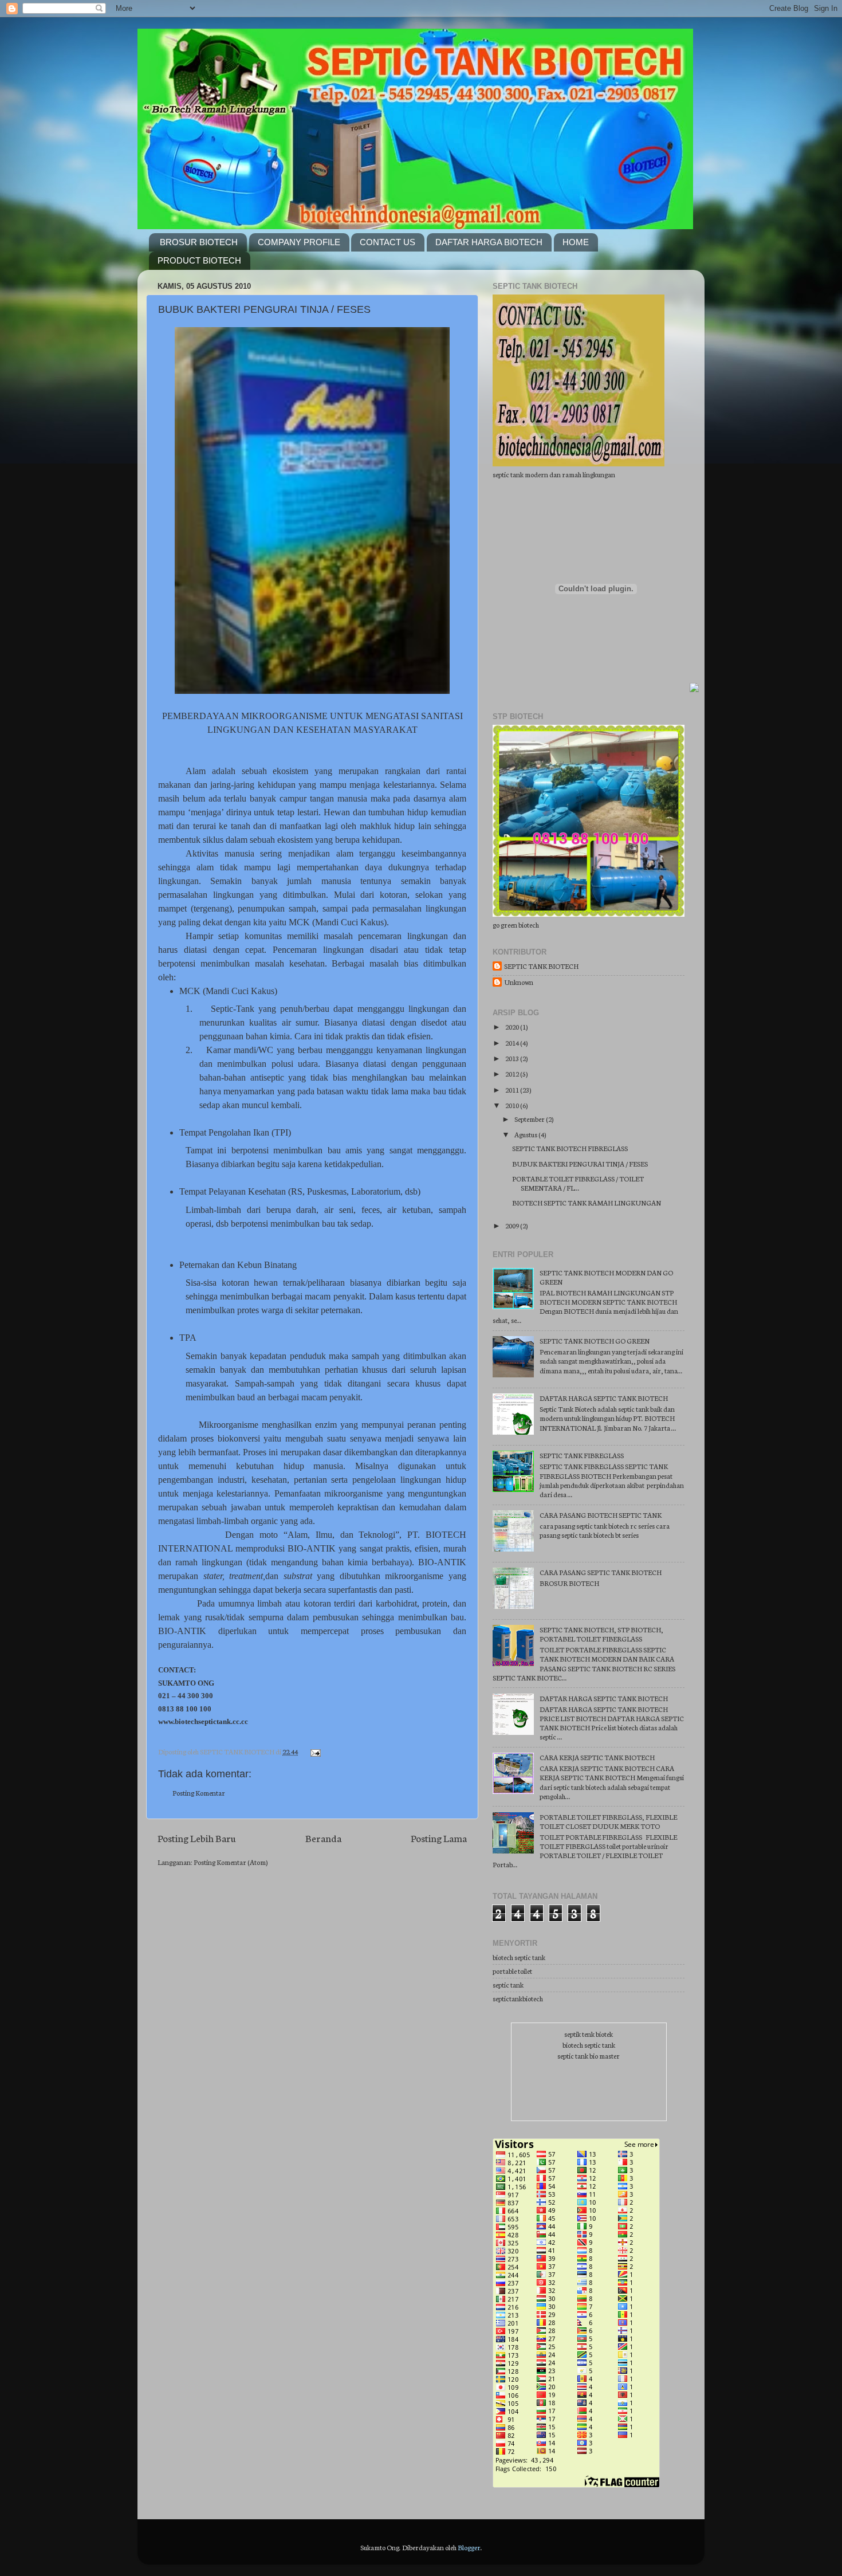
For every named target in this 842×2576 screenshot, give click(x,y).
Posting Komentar (199, 1792)
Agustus (526, 1134)
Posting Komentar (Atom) (231, 1862)
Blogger (469, 2547)
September (530, 1119)
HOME (576, 242)
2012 (513, 1073)
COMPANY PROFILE (299, 242)
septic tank (508, 1984)
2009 (513, 1225)
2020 (513, 1026)
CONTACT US (387, 242)
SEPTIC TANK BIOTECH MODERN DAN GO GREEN (606, 1277)
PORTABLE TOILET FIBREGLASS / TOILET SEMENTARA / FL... (578, 1183)
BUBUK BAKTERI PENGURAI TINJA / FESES (264, 309)
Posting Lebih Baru (197, 1838)
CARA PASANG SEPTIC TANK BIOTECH (601, 1572)
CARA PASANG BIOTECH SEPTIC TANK (601, 1515)
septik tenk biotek (589, 2034)
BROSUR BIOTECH (199, 242)
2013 (513, 1058)
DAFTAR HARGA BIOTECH (489, 242)
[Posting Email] (314, 1751)
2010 (513, 1105)
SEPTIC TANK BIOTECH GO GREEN (595, 1340)
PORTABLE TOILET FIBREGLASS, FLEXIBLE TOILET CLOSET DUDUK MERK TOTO (608, 1821)
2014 (513, 1042)
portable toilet (512, 1971)
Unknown (519, 982)
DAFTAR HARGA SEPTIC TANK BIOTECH (604, 1398)
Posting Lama (439, 1838)
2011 (513, 1089)
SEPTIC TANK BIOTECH (541, 966)
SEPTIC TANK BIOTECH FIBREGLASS (570, 1148)
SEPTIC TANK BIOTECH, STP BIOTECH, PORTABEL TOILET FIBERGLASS (601, 1634)
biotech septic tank (519, 1957)
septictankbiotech (518, 1998)
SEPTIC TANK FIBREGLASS (582, 1455)
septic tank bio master (589, 2055)
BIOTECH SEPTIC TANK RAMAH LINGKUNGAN (587, 1202)
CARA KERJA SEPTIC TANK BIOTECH (597, 1757)
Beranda (323, 1838)
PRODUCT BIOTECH (199, 260)
